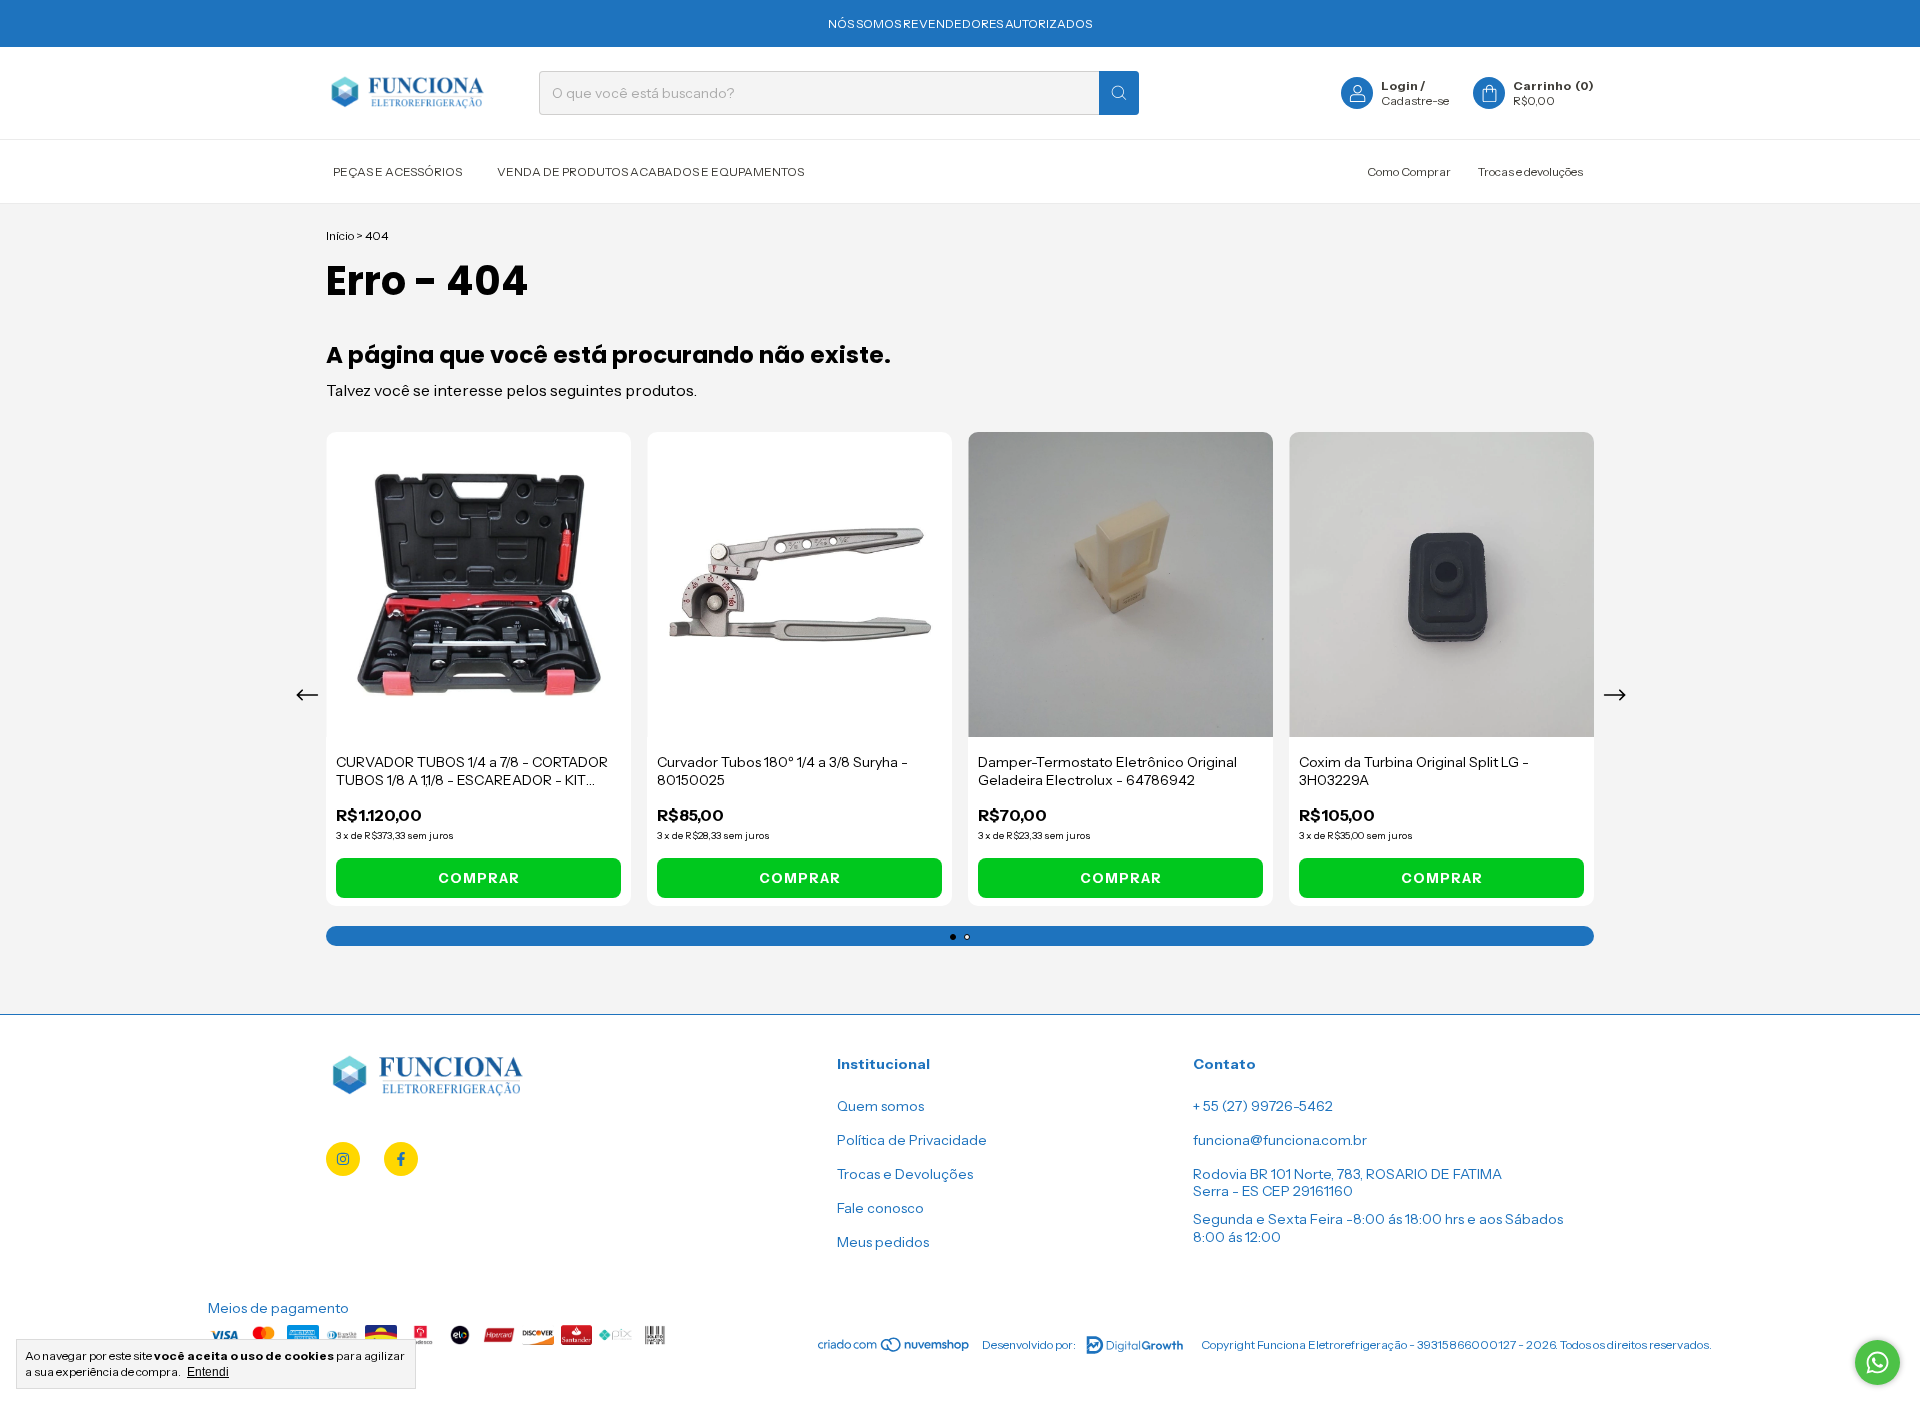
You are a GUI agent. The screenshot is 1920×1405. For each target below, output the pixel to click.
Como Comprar (1409, 171)
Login (1399, 85)
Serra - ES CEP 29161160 (1273, 1191)
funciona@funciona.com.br (1280, 1140)
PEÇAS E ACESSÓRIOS (397, 171)
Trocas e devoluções (1530, 171)
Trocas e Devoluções (905, 1174)
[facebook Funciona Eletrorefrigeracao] (401, 1159)
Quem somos (880, 1106)
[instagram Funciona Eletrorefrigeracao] (343, 1159)
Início (340, 235)
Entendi (208, 1372)
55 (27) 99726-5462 (1268, 1106)
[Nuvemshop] (894, 1349)
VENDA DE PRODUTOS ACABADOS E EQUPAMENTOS (650, 171)
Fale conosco (880, 1208)
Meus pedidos (883, 1242)
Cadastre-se (1415, 100)
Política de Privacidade (912, 1140)
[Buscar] (1119, 93)
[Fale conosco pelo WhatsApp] (1877, 1362)
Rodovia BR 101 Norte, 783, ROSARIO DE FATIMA (1347, 1174)
